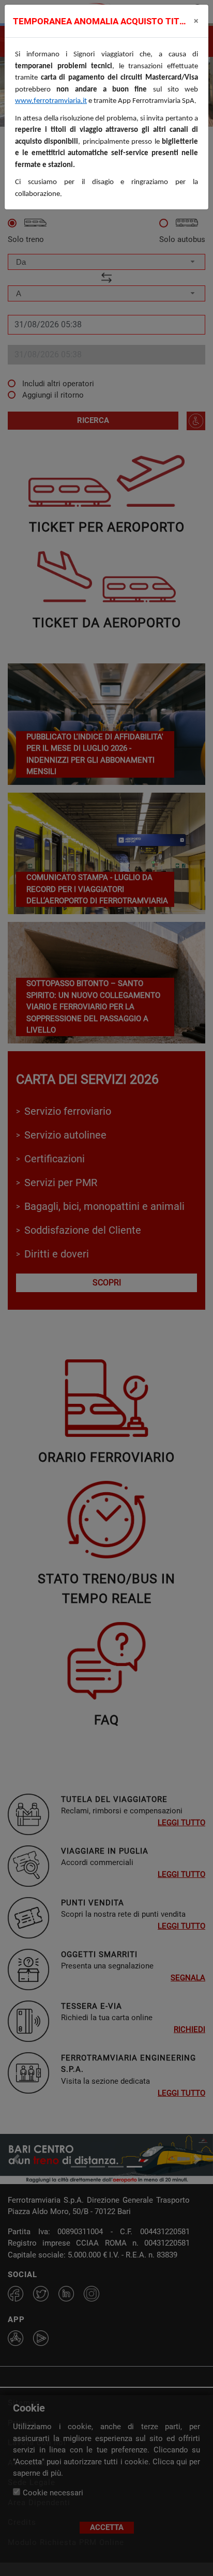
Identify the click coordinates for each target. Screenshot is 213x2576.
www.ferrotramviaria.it (51, 101)
